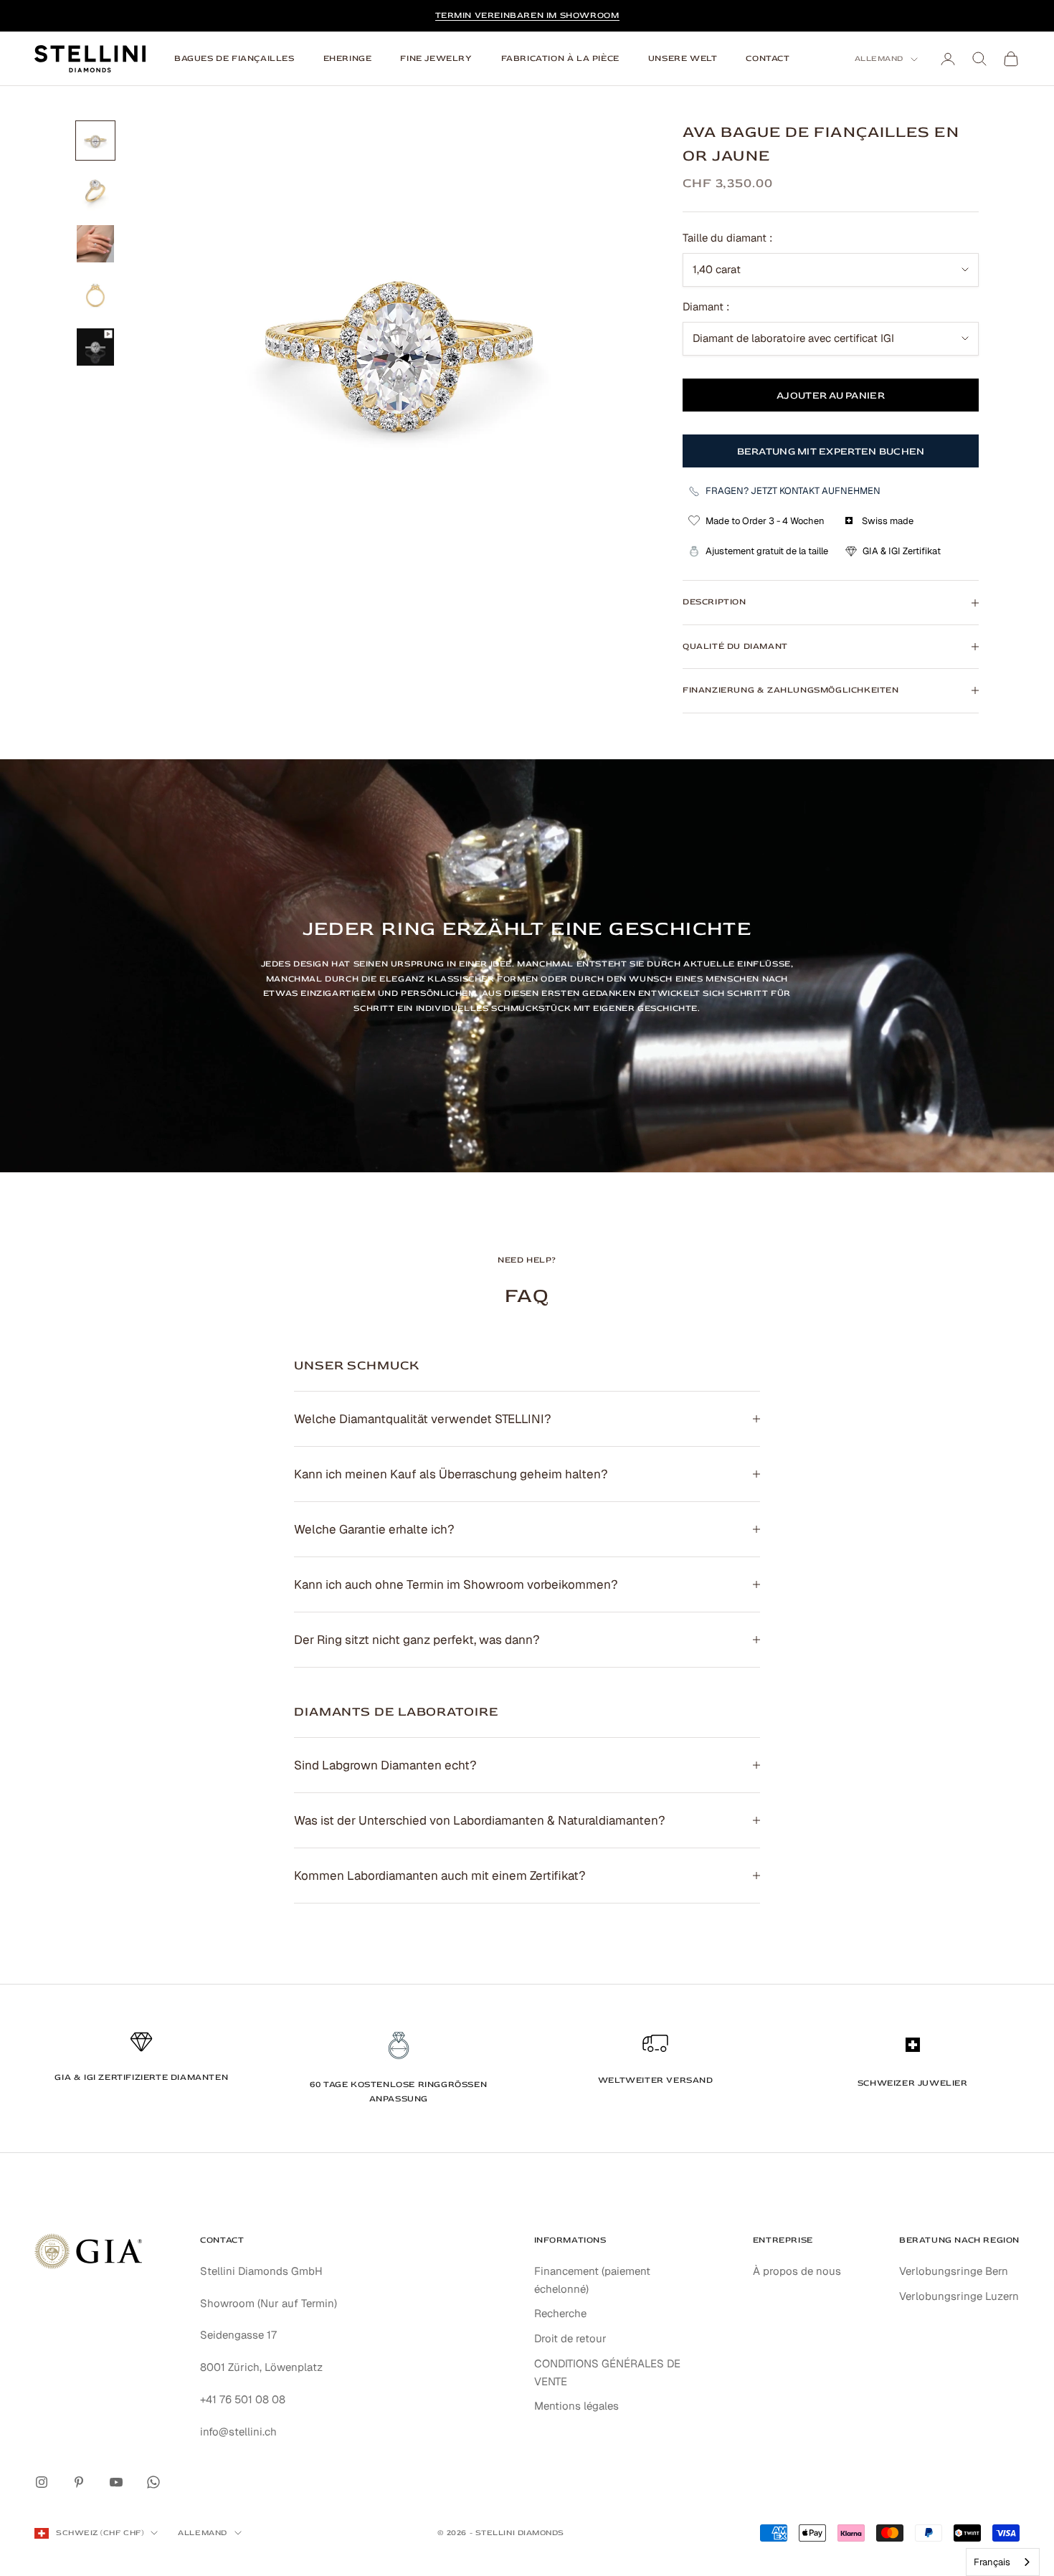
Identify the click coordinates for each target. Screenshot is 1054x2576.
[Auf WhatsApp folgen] (153, 2482)
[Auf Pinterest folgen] (79, 2482)
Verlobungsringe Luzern (959, 2296)
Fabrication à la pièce (560, 58)
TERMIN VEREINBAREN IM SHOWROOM (527, 15)
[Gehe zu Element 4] (95, 295)
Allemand (879, 58)
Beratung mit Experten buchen (831, 451)
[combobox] (1003, 2562)
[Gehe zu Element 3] (95, 244)
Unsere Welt (683, 58)
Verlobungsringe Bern (954, 2271)
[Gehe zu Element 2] (95, 192)
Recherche (560, 2313)
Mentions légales (576, 2406)
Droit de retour (570, 2338)
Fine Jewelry (436, 58)
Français (992, 2562)
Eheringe (348, 58)
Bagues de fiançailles (234, 58)
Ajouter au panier (831, 395)
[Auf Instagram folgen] (42, 2482)
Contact (768, 58)
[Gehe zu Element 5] (95, 347)
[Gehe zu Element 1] (95, 141)
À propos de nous (797, 2271)
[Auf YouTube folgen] (116, 2482)
